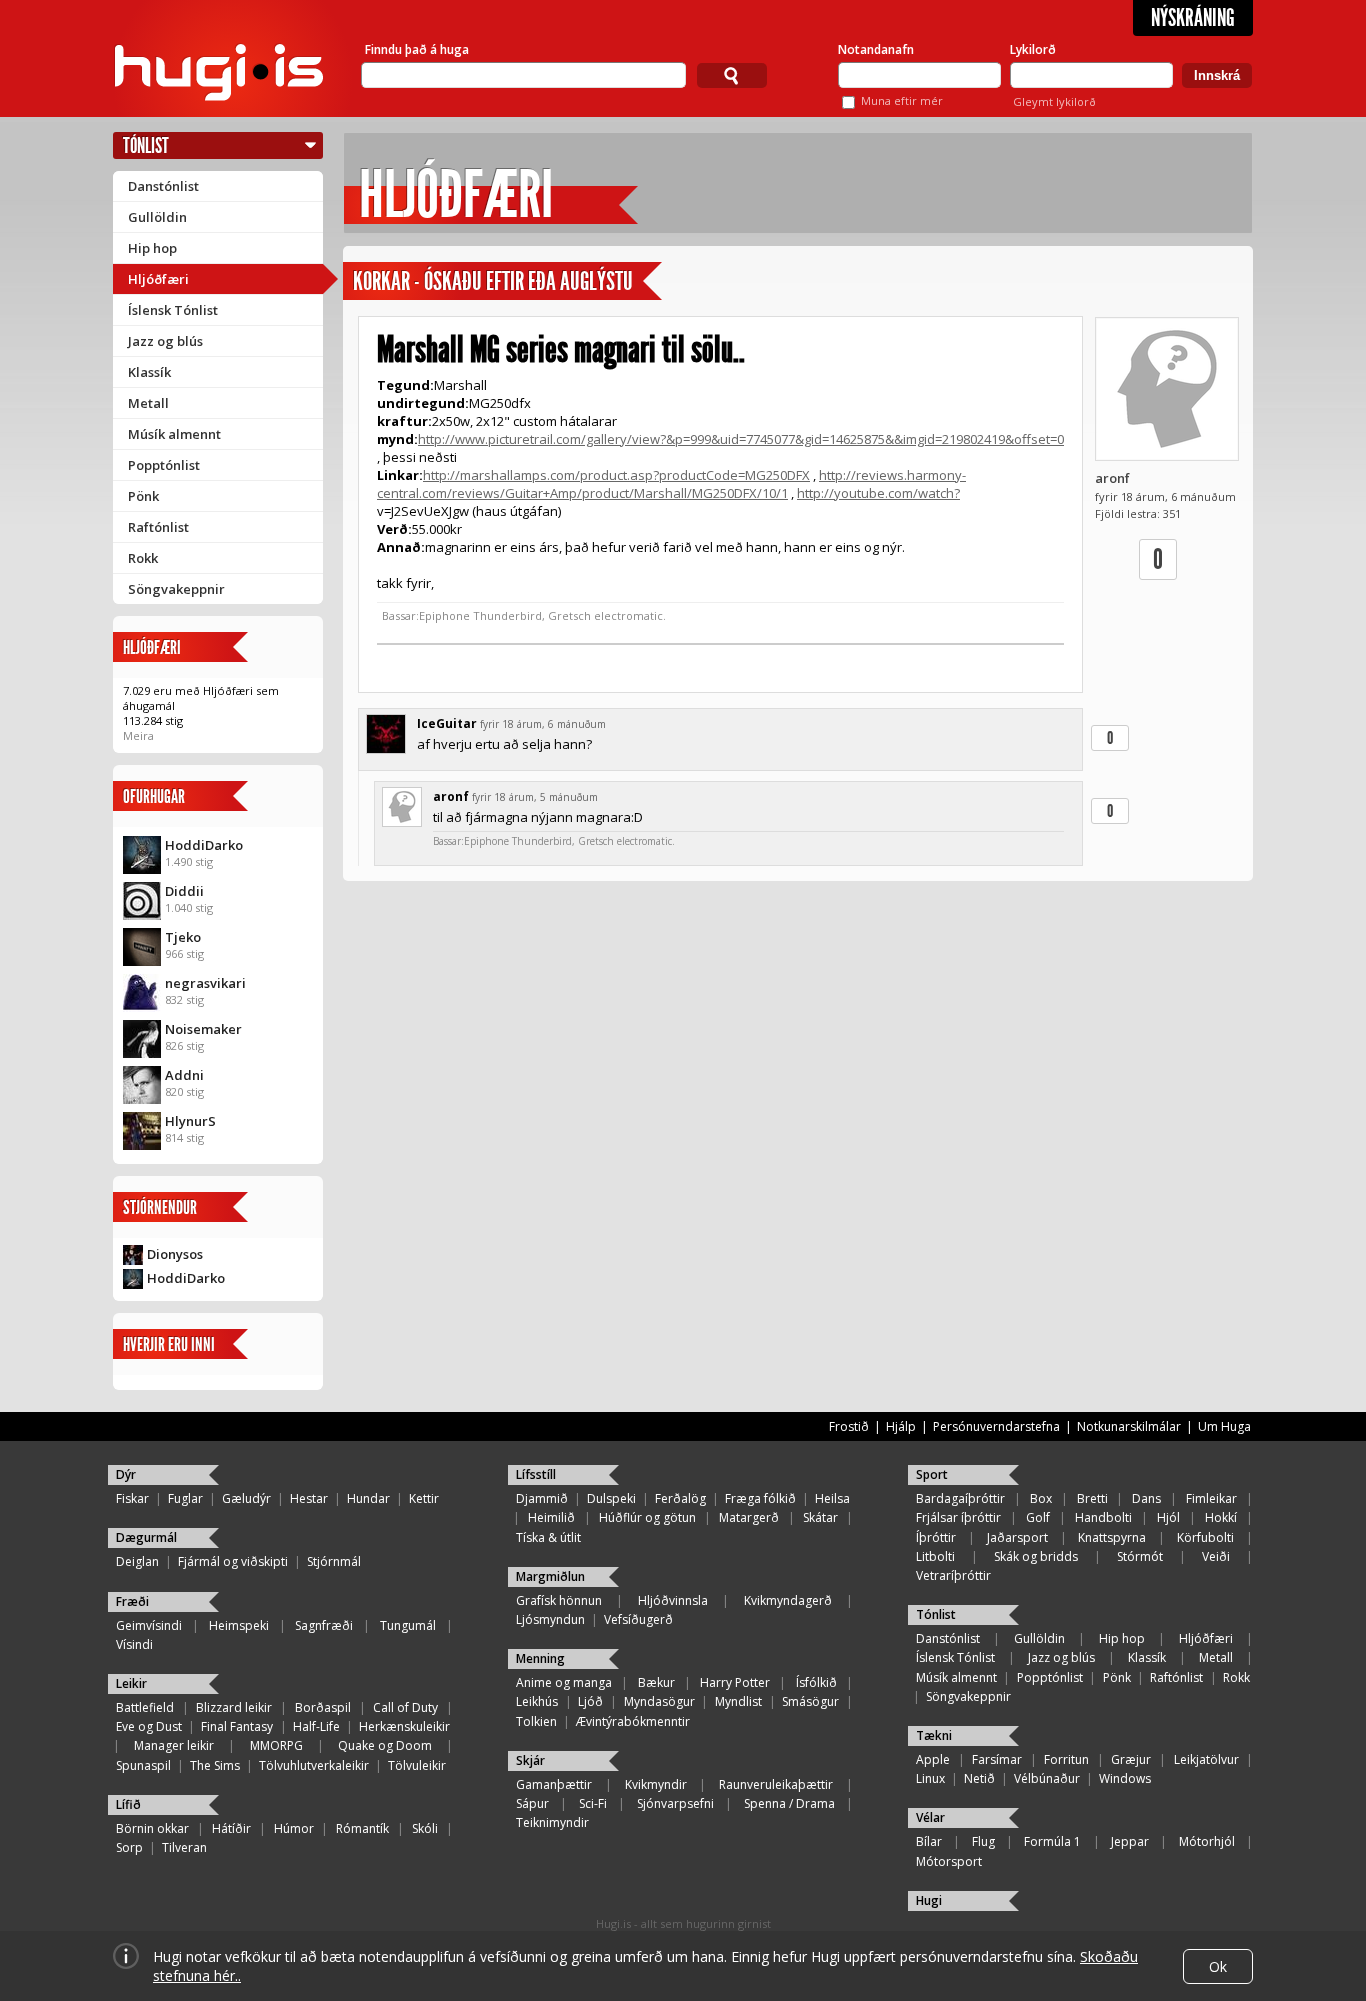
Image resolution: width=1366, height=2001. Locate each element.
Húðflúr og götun (647, 1517)
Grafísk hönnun (559, 1600)
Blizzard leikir (234, 1707)
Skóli (425, 1828)
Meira (138, 735)
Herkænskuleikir (404, 1726)
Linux (930, 1778)
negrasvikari (205, 983)
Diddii (184, 891)
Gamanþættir (554, 1784)
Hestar (309, 1498)
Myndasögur (659, 1701)
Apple (933, 1759)
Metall (148, 403)
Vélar (930, 1817)
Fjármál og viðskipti (233, 1561)
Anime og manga (564, 1682)
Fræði (132, 1601)
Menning (540, 1658)
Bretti (1092, 1498)
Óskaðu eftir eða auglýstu (528, 281)
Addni (184, 1075)
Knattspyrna (1112, 1537)
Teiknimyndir (552, 1822)
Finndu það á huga (417, 49)
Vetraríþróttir (953, 1575)
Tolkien (536, 1721)
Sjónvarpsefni (675, 1803)
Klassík (149, 372)
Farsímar (997, 1759)
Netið (979, 1778)
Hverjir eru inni (169, 1344)
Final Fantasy (237, 1726)
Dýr (126, 1474)
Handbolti (1103, 1517)
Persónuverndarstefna (996, 1426)
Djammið (542, 1498)
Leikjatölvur (1206, 1759)
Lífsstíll (536, 1474)
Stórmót (1140, 1556)
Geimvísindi (149, 1625)
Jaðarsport (1017, 1537)
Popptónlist (164, 465)
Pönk (143, 496)
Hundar (368, 1498)
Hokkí (1221, 1517)
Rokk (143, 558)
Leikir (131, 1683)
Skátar (820, 1517)
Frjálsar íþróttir (958, 1517)
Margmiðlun (550, 1576)
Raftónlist (158, 527)
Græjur (1131, 1759)
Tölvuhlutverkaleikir (314, 1765)
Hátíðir (231, 1828)
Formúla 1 (1052, 1841)
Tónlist (146, 145)
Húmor (294, 1828)
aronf (1112, 478)
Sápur (532, 1803)
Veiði (1216, 1556)
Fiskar (132, 1498)
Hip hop (152, 248)
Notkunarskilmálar (1129, 1426)
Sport (932, 1474)
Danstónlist (163, 186)
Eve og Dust (149, 1726)
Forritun (1066, 1759)
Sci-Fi (593, 1803)
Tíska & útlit (548, 1537)
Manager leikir (174, 1745)
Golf (1038, 1517)
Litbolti (935, 1556)
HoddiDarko (204, 845)
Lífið (128, 1804)
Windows (1125, 1778)
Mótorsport (949, 1861)
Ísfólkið (816, 1682)
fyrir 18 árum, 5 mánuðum (535, 797)
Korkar (381, 281)
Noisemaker (203, 1029)
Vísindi (134, 1644)
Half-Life (316, 1726)
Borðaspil (323, 1707)
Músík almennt (174, 434)
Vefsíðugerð (638, 1619)
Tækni (934, 1735)
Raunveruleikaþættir (776, 1784)
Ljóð (590, 1701)
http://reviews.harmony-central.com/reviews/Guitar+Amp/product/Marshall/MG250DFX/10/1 (671, 484)
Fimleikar (1211, 1498)
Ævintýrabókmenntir (633, 1721)
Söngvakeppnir (176, 589)
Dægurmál (146, 1537)
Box (1041, 1498)
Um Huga (1224, 1426)
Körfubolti (1205, 1537)
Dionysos (175, 1254)
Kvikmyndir (656, 1784)
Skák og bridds (1036, 1556)
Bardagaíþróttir (960, 1498)
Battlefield (145, 1707)
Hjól (1168, 1517)
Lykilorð (1033, 49)
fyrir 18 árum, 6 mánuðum (543, 724)
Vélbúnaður (1047, 1778)
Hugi (929, 1900)
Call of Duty (405, 1707)
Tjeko (183, 937)
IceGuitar (447, 723)
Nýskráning (1193, 18)
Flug (983, 1841)
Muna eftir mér (902, 100)
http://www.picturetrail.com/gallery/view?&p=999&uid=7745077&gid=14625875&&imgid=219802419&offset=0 (741, 439)
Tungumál (408, 1625)
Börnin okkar (152, 1828)
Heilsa (832, 1498)
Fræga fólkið (760, 1498)
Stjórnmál (334, 1561)
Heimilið (551, 1517)
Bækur (656, 1682)
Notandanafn (876, 49)
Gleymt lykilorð (1054, 101)
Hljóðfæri (158, 279)
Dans (1146, 1498)
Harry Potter (735, 1682)
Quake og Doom (385, 1745)
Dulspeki (611, 1498)
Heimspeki (239, 1625)
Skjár (530, 1760)
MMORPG (276, 1745)
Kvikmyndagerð (788, 1600)
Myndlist (738, 1701)
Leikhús (537, 1701)
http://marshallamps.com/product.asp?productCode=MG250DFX (616, 475)
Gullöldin (157, 217)
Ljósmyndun (550, 1619)
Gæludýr (246, 1498)
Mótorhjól (1207, 1841)
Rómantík (362, 1828)
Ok (1218, 1966)
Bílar (929, 1841)
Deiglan (137, 1561)
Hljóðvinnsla (673, 1600)
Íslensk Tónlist (173, 310)
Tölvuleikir (417, 1765)
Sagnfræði (324, 1625)
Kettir (424, 1498)
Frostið (849, 1426)
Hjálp (901, 1426)
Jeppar (1130, 1841)
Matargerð (749, 1517)
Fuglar (185, 1498)
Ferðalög (680, 1498)
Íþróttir (936, 1537)
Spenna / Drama (789, 1803)
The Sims (215, 1765)
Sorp (129, 1847)
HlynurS (190, 1121)
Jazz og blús (165, 341)
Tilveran (184, 1847)
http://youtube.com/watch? (878, 493)
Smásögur (810, 1701)
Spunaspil (143, 1765)
